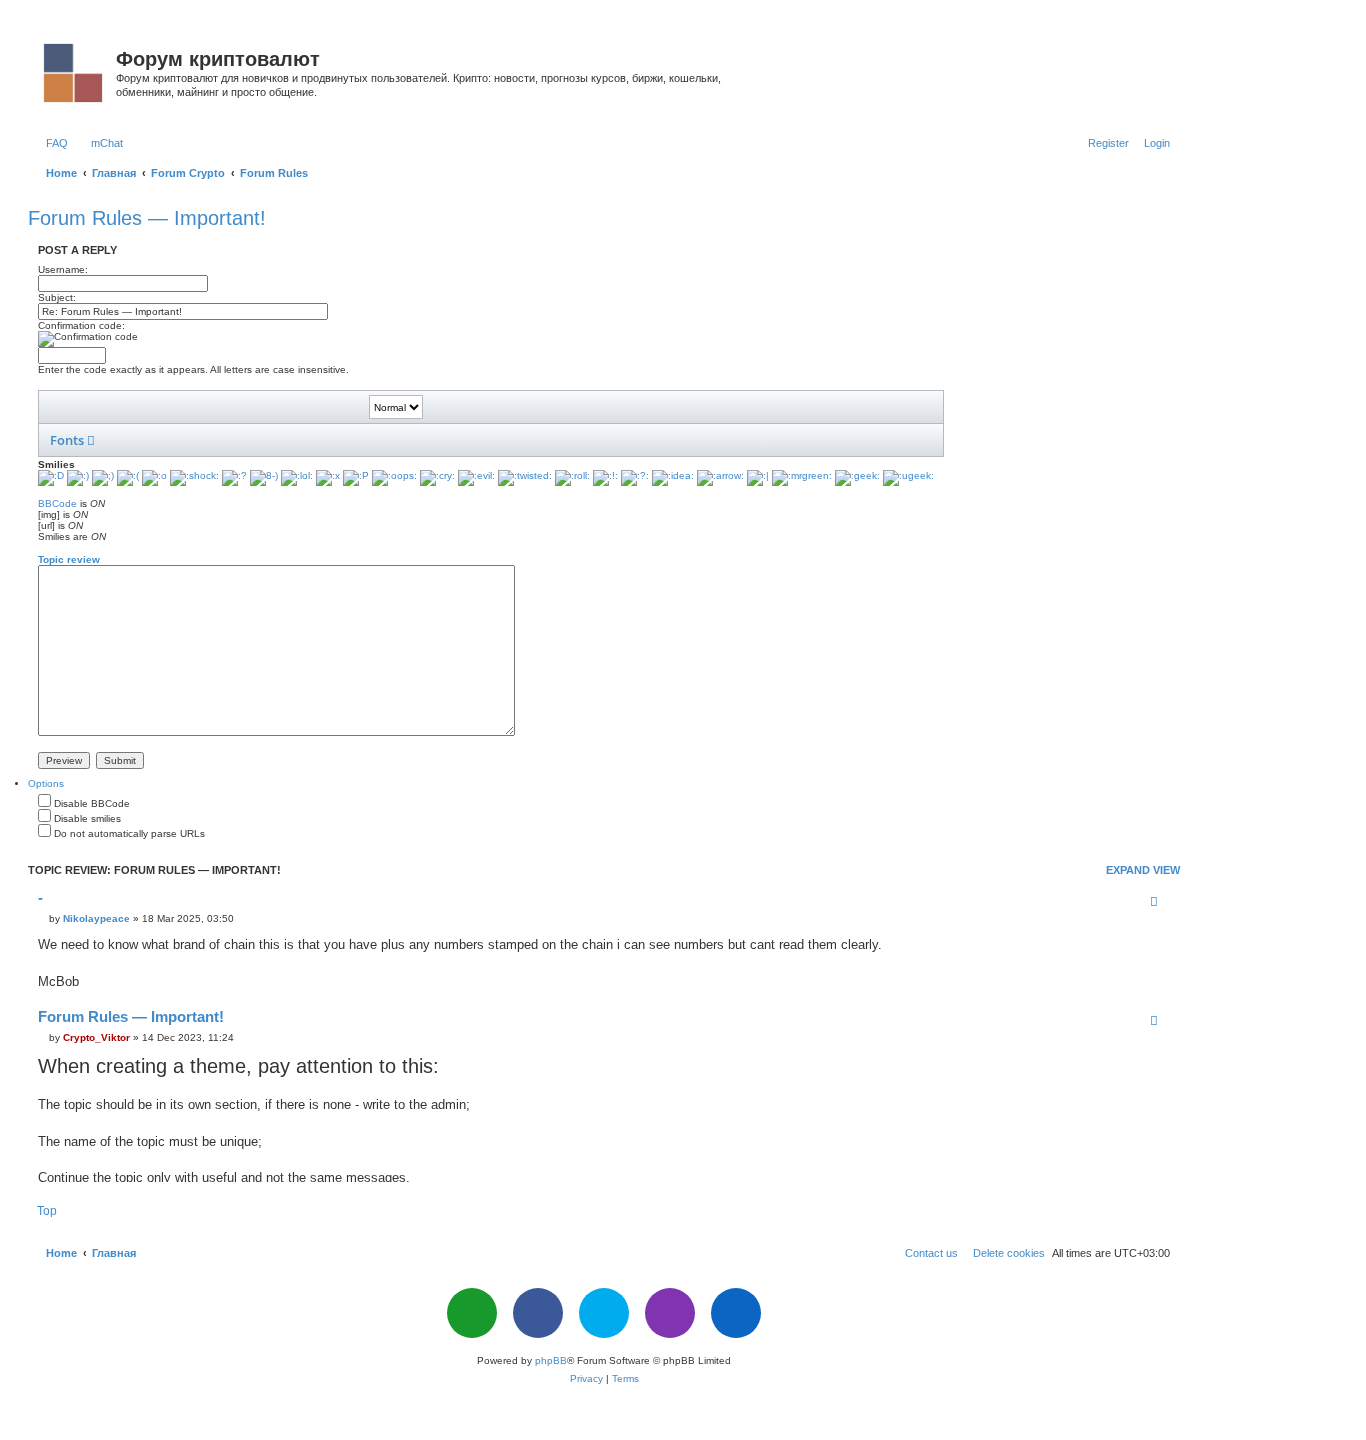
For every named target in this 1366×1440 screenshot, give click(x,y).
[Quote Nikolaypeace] (1154, 901)
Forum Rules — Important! (147, 218)
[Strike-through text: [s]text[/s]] (227, 440)
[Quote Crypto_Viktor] (1154, 1020)
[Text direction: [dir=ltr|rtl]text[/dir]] (443, 440)
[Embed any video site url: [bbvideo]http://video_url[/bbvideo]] (659, 440)
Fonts (68, 440)
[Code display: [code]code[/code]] (161, 407)
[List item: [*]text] (242, 407)
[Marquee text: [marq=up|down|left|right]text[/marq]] (470, 440)
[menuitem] (53, 143)
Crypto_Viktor (96, 1037)
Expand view (1143, 870)
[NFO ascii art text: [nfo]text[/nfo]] (605, 440)
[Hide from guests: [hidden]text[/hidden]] (524, 440)
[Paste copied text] (469, 407)
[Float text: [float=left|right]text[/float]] (173, 440)
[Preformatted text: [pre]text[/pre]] (200, 440)
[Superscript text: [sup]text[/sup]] (254, 440)
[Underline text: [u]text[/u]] (107, 407)
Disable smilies (86, 818)
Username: (63, 269)
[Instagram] (670, 1313)
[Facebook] (538, 1313)
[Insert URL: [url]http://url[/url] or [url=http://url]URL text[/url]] (296, 407)
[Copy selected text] (442, 407)
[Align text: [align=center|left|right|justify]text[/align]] (146, 440)
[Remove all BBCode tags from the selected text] (496, 407)
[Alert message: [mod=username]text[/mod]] (578, 440)
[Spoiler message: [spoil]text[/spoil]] (497, 440)
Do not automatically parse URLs (128, 833)
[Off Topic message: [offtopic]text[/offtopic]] (551, 440)
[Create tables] (686, 440)
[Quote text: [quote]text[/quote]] (134, 407)
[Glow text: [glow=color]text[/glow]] (308, 440)
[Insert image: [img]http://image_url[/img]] (269, 407)
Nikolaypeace (96, 918)
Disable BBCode (90, 803)
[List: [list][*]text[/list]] (188, 407)
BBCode (57, 503)
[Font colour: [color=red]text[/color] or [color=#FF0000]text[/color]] (350, 407)
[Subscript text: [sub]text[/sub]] (281, 440)
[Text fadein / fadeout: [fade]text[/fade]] (416, 440)
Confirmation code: (81, 325)
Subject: (57, 297)
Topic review (69, 559)
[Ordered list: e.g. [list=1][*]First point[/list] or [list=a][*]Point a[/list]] (215, 407)
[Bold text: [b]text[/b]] (53, 407)
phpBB (551, 1360)
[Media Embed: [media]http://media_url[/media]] (323, 407)
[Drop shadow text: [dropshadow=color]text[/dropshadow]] (362, 440)
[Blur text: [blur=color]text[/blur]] (389, 440)
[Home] (74, 69)
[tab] (46, 783)
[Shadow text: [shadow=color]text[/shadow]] (335, 440)
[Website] (472, 1313)
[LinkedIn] (736, 1313)
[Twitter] (604, 1313)
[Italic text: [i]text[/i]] (80, 407)
